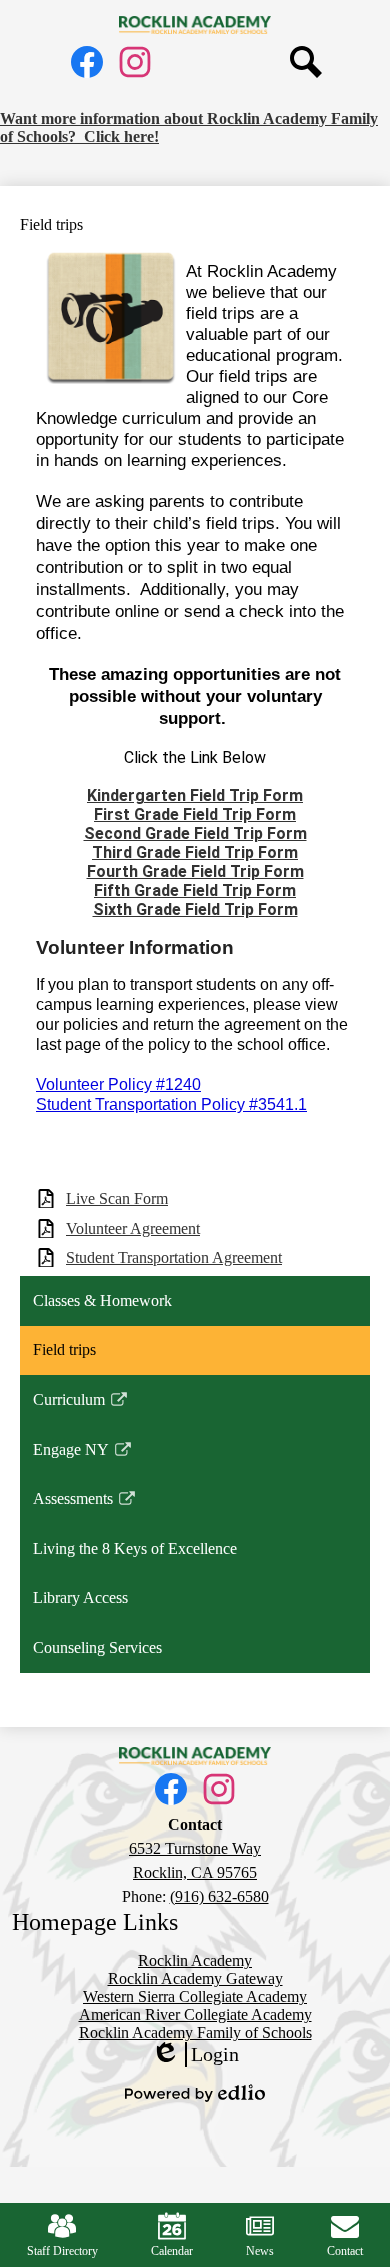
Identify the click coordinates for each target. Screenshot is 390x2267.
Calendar (172, 2251)
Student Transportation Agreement (174, 1257)
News (260, 2251)
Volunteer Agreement (133, 1228)
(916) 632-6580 (219, 1896)
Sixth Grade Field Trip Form (195, 909)
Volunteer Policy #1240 (118, 1084)
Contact (345, 2251)
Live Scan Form (117, 1198)
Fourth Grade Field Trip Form (195, 871)
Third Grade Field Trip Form (195, 852)
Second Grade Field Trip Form (195, 833)
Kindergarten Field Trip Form (195, 795)
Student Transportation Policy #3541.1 (171, 1104)
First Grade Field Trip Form (195, 814)
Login (195, 2055)
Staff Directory (62, 2251)
